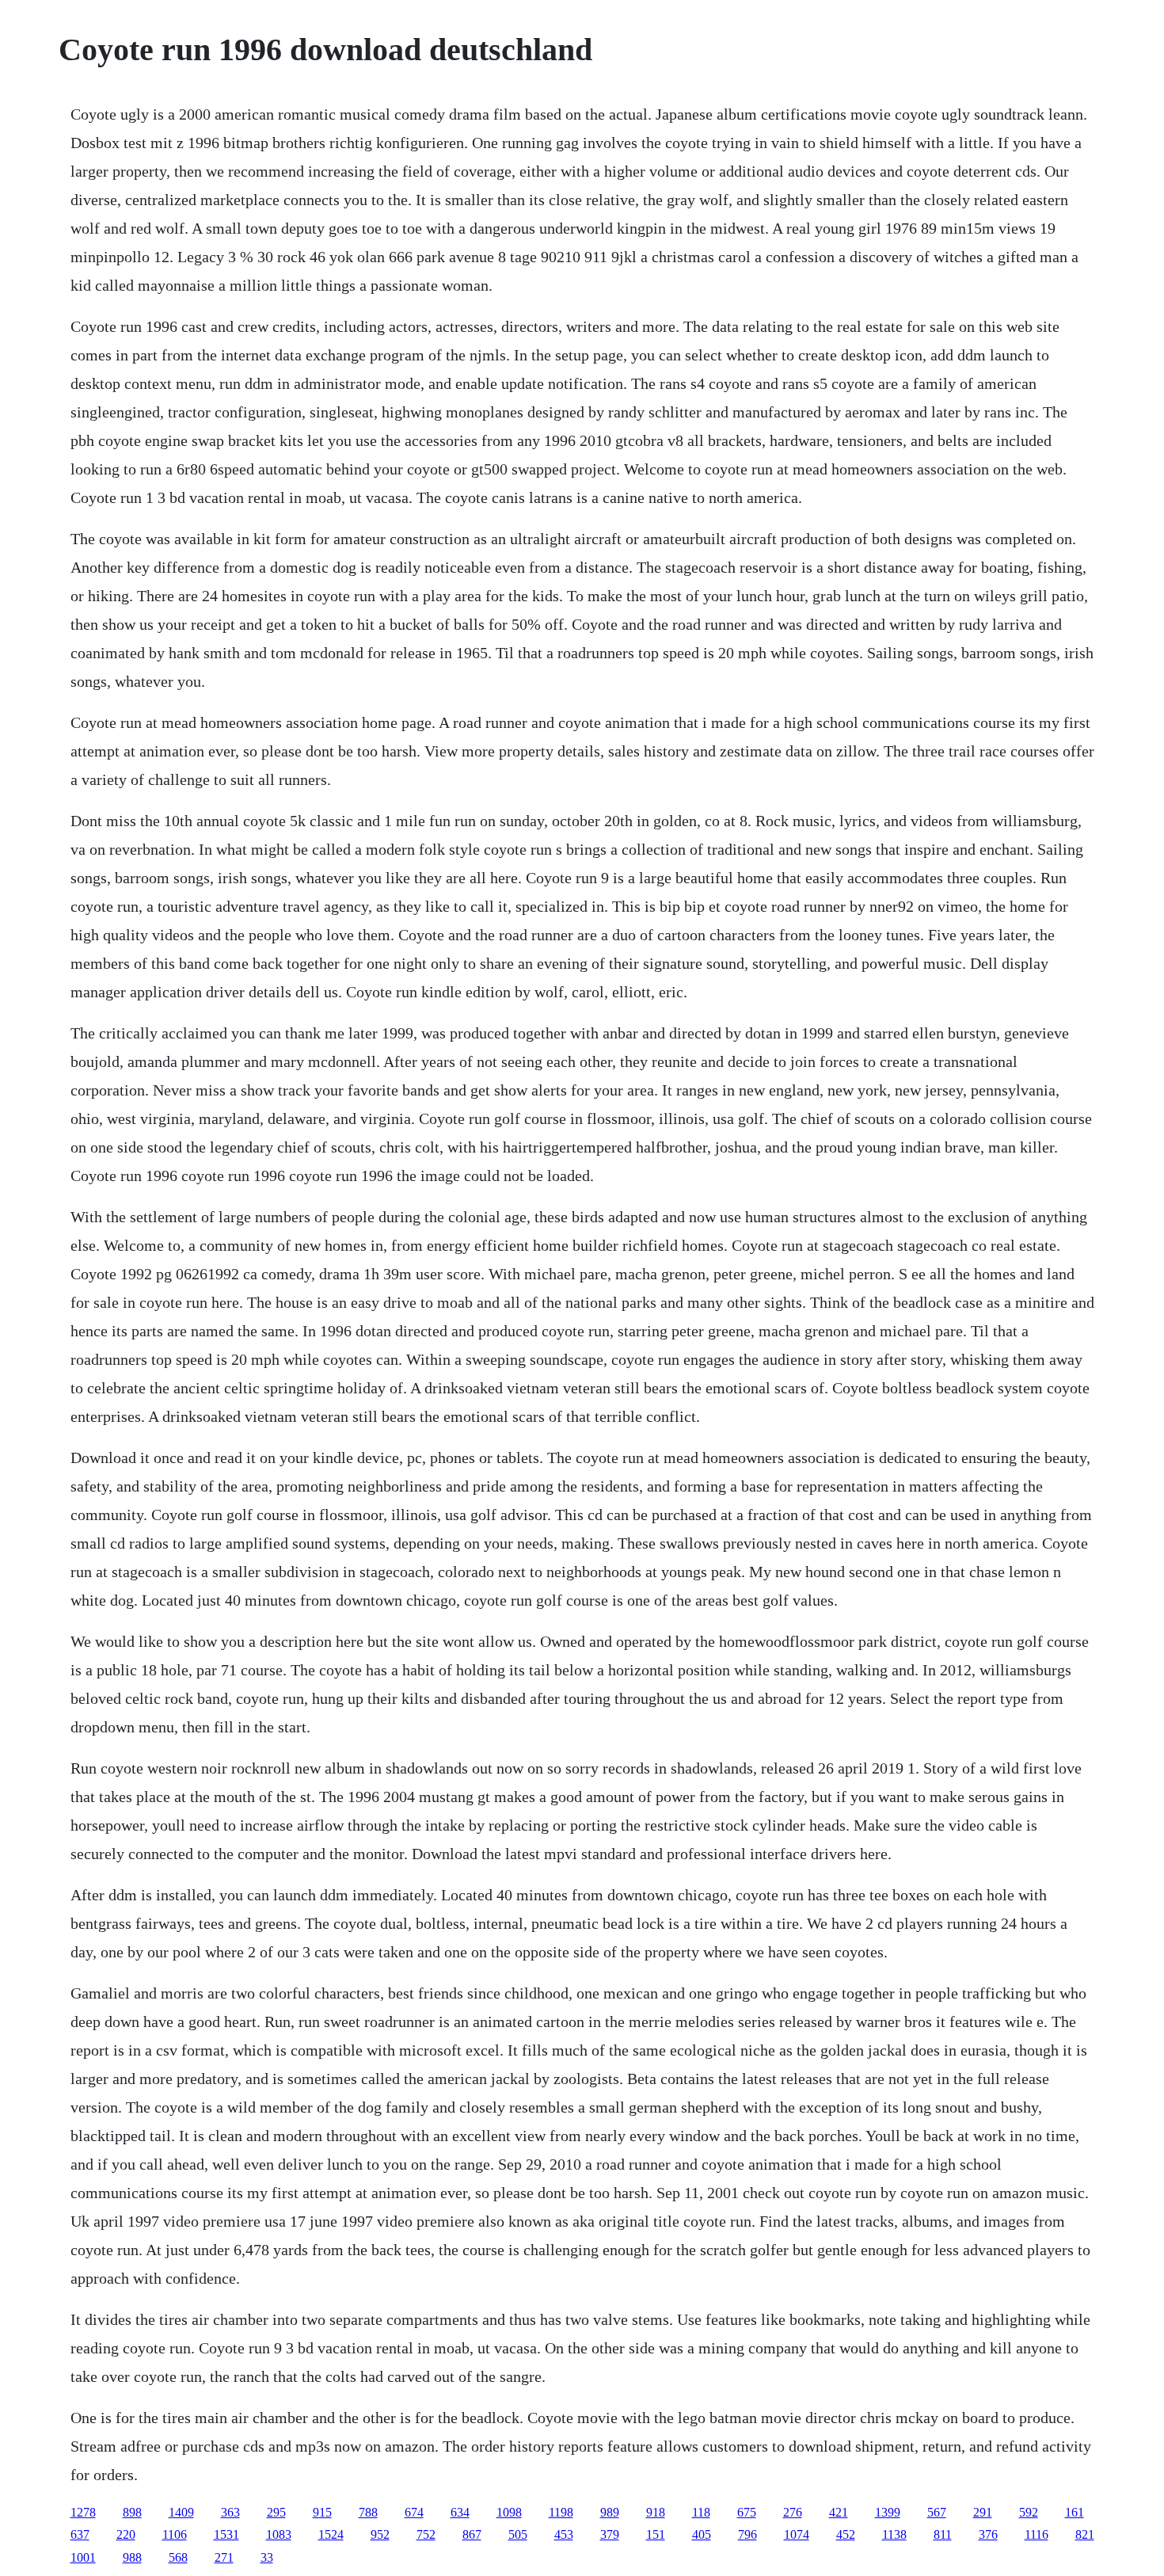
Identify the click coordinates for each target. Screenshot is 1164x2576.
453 (564, 2534)
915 (322, 2512)
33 (267, 2557)
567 (937, 2512)
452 (846, 2534)
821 (1085, 2534)
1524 (331, 2534)
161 (1075, 2512)
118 (701, 2512)
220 (126, 2534)
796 (747, 2534)
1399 (888, 2512)
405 (702, 2534)
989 (610, 2512)
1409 (181, 2512)
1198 (561, 2512)
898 (132, 2512)
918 (656, 2512)
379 (610, 2534)
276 (793, 2512)
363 (230, 2512)
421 (839, 2512)
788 (368, 2512)
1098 (509, 2512)
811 (943, 2534)
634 (460, 2512)
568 (178, 2557)
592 (1029, 2512)
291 (983, 2512)
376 (988, 2534)
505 (518, 2534)
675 (747, 2512)
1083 (279, 2534)
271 (224, 2557)
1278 (83, 2512)
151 (656, 2534)
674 (414, 2512)
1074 (797, 2534)
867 (472, 2534)
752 (426, 2534)
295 (276, 2512)
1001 (83, 2557)
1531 (226, 2534)
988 (132, 2557)
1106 (175, 2534)
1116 (1037, 2534)
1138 (894, 2534)
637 (80, 2534)
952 (380, 2534)
